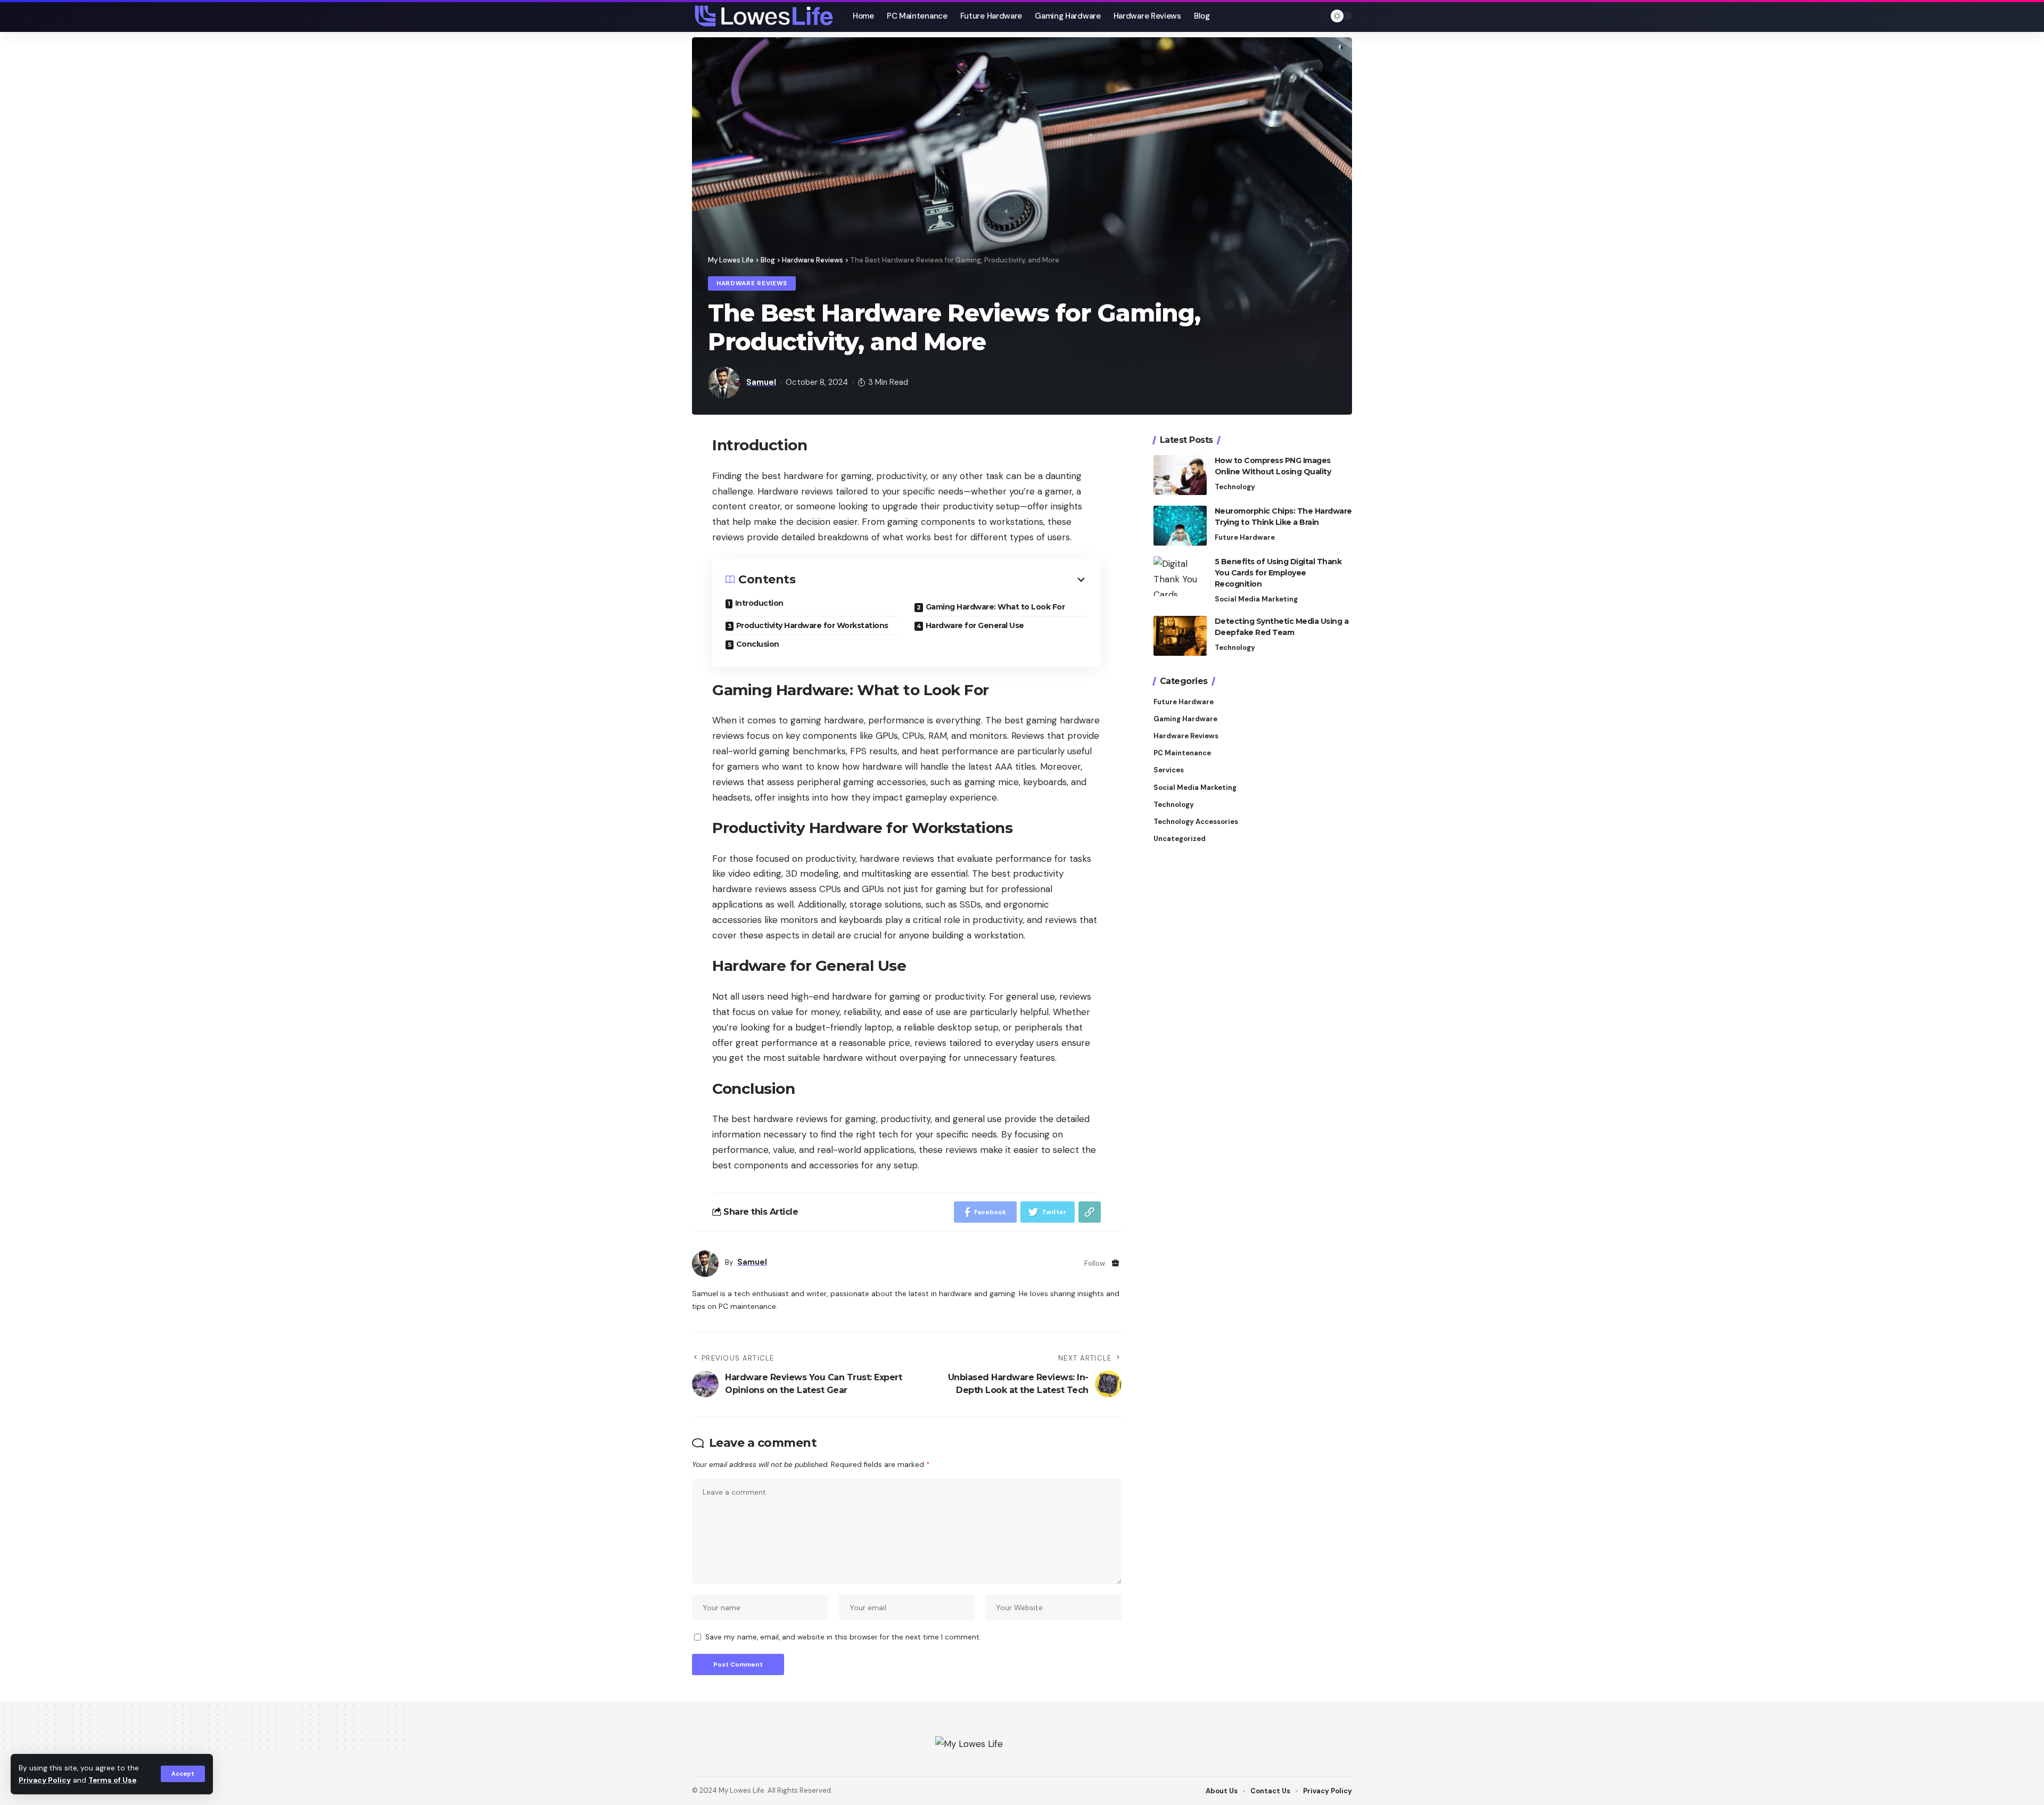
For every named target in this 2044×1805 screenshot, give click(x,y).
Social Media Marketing (1256, 599)
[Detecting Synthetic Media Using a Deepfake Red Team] (1180, 636)
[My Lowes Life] (764, 16)
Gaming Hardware (1185, 719)
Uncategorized (1180, 839)
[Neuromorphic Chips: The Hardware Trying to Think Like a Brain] (1180, 526)
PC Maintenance (1182, 753)
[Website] (1115, 1263)
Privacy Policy (45, 1780)
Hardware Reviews (752, 283)
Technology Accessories (1196, 822)
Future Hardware (1245, 537)
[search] (1314, 16)
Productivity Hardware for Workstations (812, 625)
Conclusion (758, 644)
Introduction (759, 603)
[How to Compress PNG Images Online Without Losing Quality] (1180, 475)
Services (1169, 770)
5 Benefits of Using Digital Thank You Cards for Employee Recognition (1278, 573)
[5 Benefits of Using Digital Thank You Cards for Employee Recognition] (1180, 576)
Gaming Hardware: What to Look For (995, 607)
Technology (1235, 487)
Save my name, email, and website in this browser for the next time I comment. (843, 1637)
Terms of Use (112, 1780)
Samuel (761, 382)
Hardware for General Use (975, 625)
